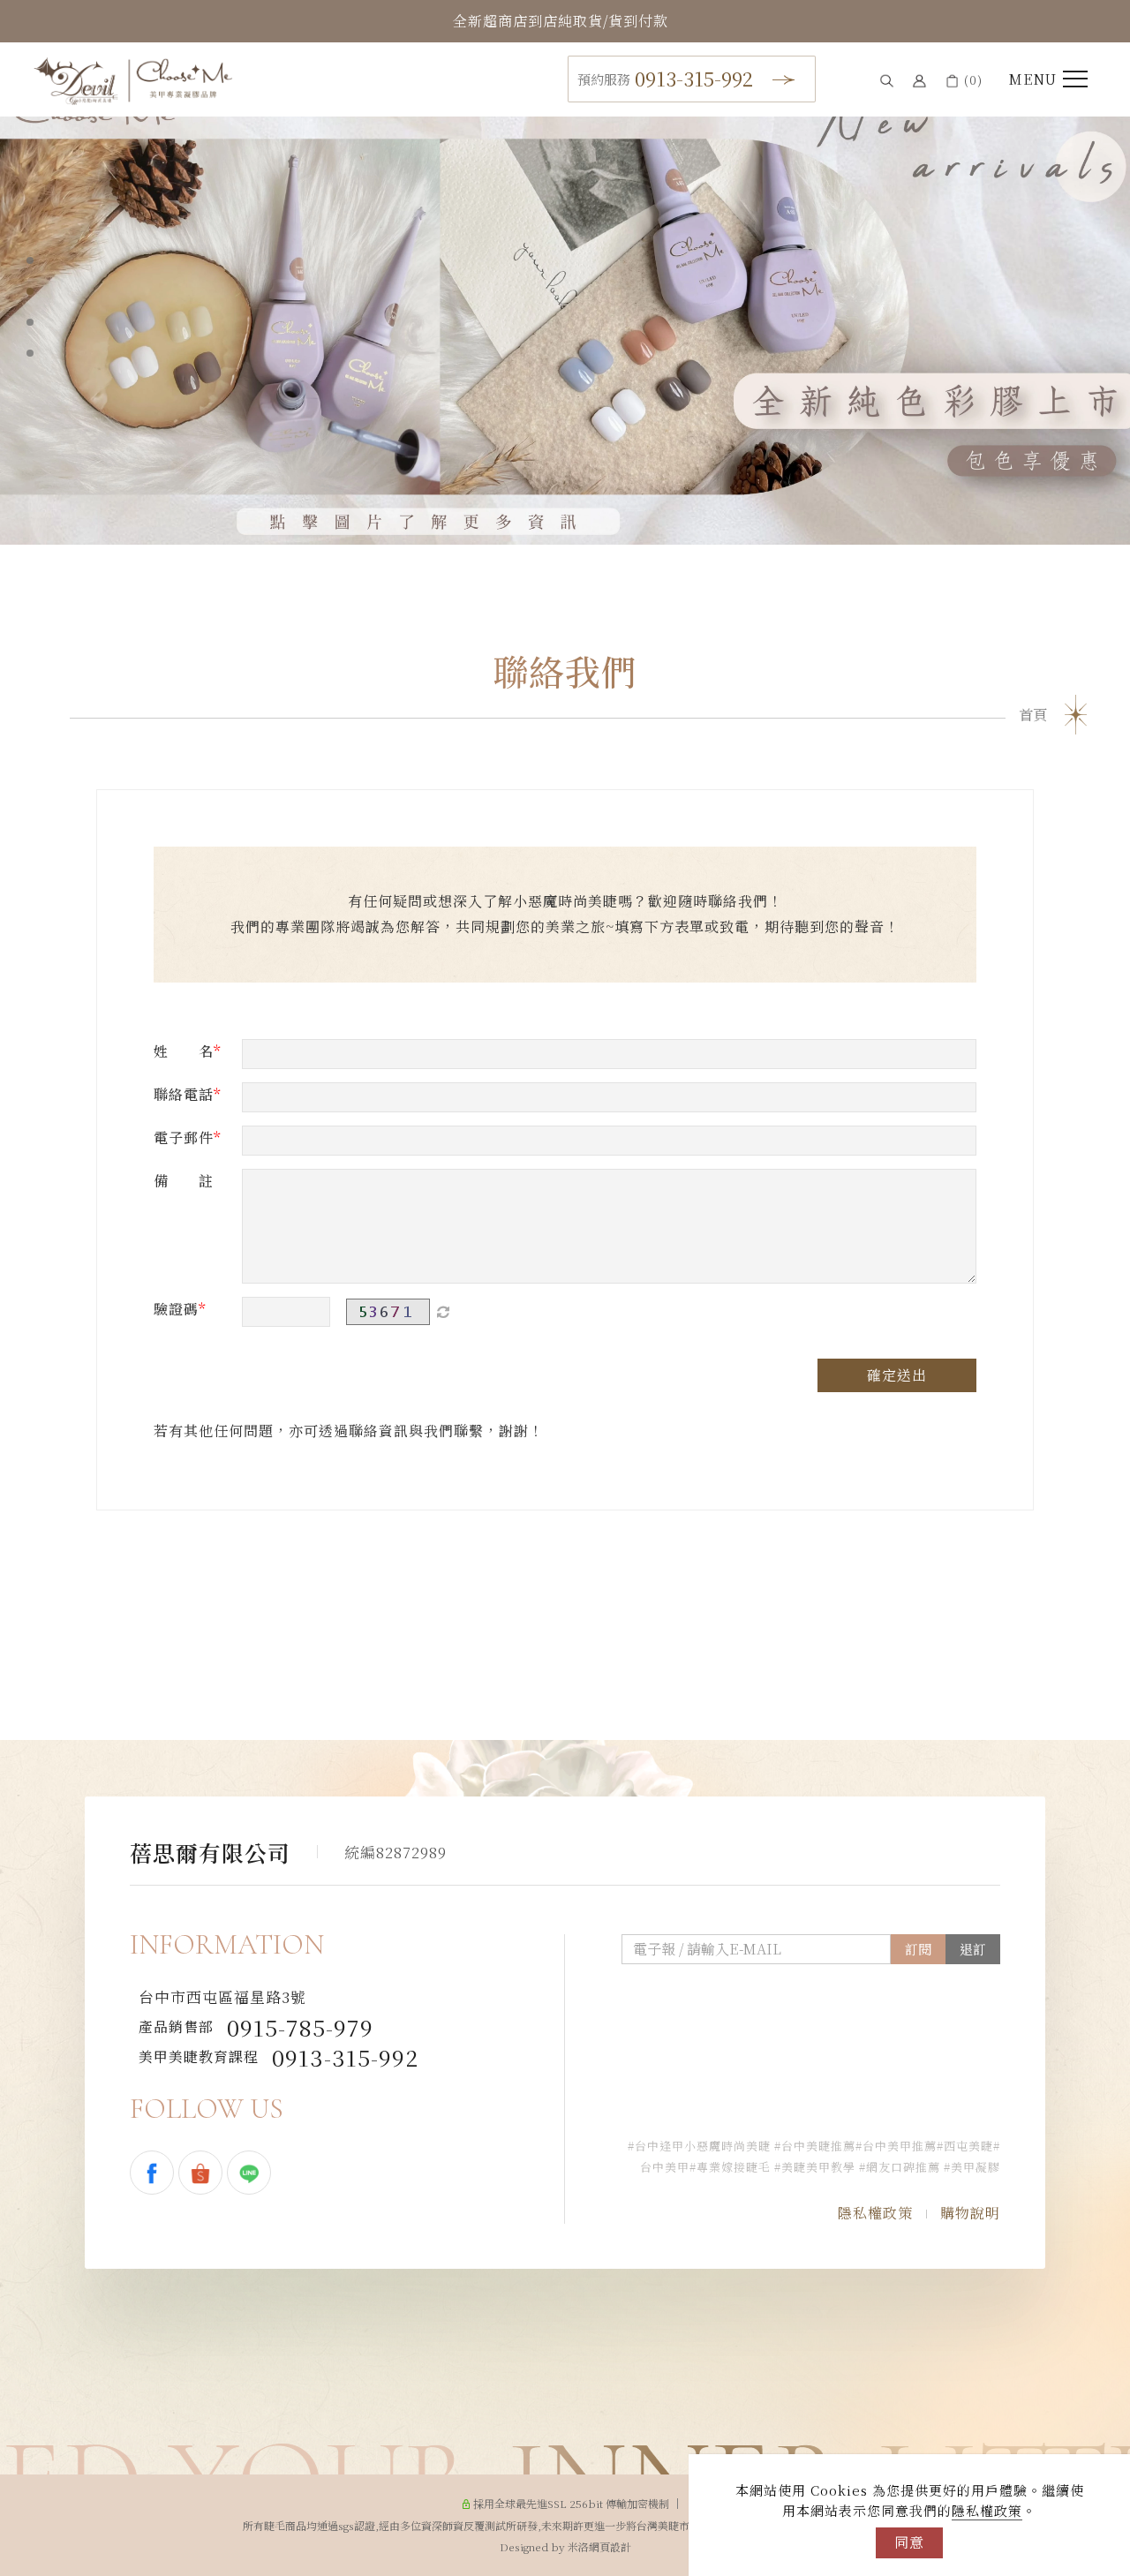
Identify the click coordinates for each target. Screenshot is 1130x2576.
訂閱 (918, 1949)
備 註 (184, 1181)
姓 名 (184, 1051)
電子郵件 (184, 1137)
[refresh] (443, 1312)
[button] (887, 80)
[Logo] (133, 79)
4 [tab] (30, 353)
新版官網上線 (561, 21)
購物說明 (970, 2213)
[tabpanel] (565, 309)
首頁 (1033, 715)
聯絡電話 (184, 1094)
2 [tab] (30, 291)
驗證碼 (176, 1309)
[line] (251, 2173)
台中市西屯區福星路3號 (222, 1997)
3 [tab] (30, 322)
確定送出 (897, 1375)
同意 (909, 2542)
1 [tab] (30, 260)
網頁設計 (610, 2546)
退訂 (973, 1949)
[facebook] (154, 2173)
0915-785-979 (256, 2027)
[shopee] (203, 2173)
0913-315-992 (665, 78)
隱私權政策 (987, 2510)
